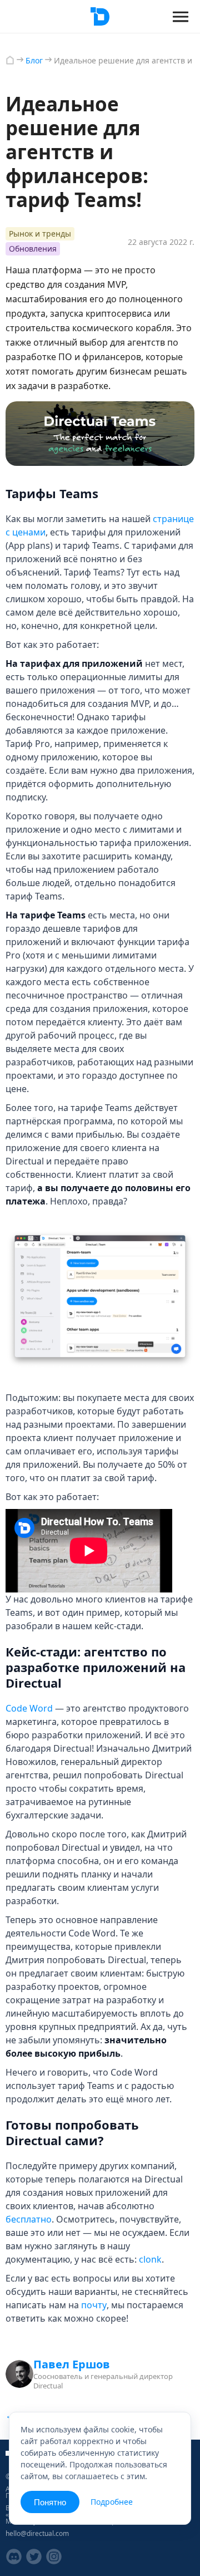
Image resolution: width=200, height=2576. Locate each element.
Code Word (29, 1708)
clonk (150, 2259)
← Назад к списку (41, 2415)
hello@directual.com (37, 2533)
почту (94, 2305)
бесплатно (29, 2219)
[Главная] (10, 60)
